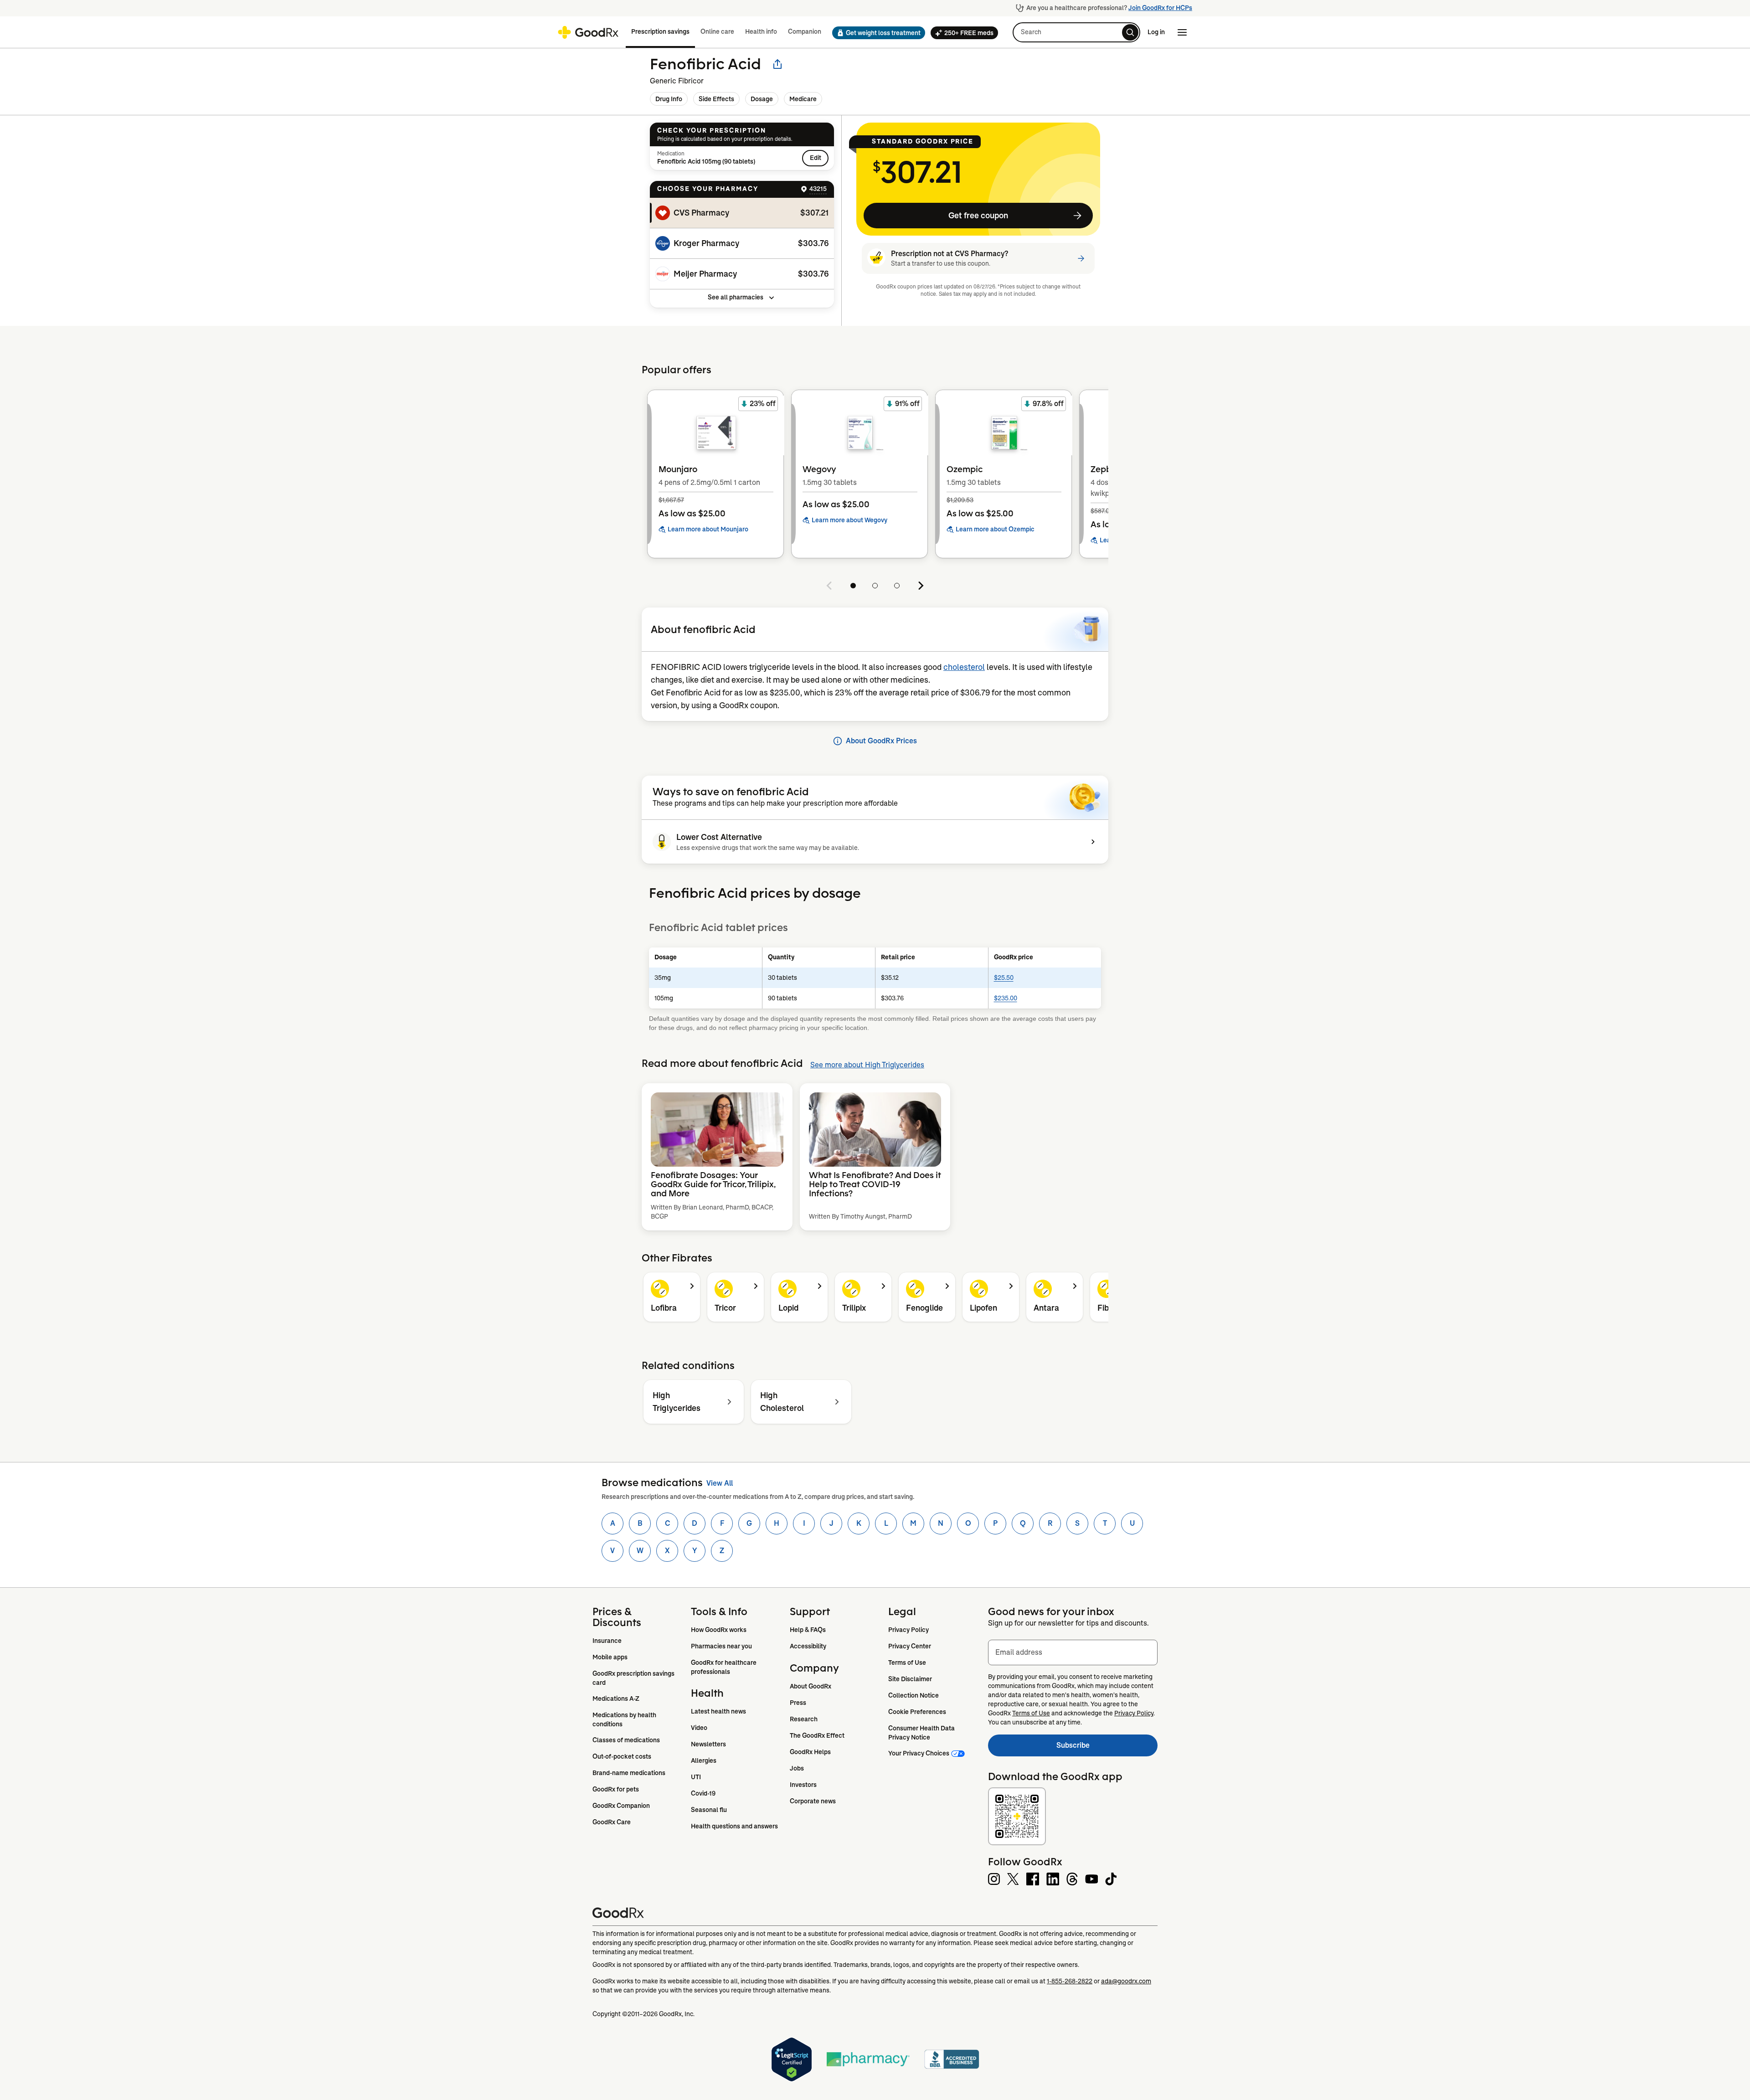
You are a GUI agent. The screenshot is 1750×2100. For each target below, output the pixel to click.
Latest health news (718, 1711)
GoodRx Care (612, 1822)
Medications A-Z (616, 1699)
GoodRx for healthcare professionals (724, 1667)
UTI (696, 1777)
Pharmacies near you (721, 1646)
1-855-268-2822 (1070, 1981)
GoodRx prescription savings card (634, 1678)
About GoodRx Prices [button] (881, 741)
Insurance (607, 1641)
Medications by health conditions (625, 1719)
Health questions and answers (734, 1826)
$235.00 (1006, 998)
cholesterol (964, 667)
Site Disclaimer (910, 1679)
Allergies (704, 1760)
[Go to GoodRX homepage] (588, 32)
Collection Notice (914, 1695)
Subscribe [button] (1107, 1748)
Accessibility (808, 1646)
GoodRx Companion (621, 1806)
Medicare (803, 99)
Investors (803, 1785)
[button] (876, 33)
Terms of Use (907, 1662)
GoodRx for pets (616, 1789)
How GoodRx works (719, 1630)
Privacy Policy (908, 1630)
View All (720, 1483)
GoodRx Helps (810, 1752)
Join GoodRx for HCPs (1160, 8)
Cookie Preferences (917, 1712)
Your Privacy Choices (919, 1753)
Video (699, 1728)
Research (804, 1719)
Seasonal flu (709, 1810)
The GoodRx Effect (817, 1735)
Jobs (797, 1768)
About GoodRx (811, 1686)
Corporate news (813, 1801)
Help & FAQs (808, 1630)
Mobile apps (610, 1657)
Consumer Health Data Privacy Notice (922, 1733)
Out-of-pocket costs (622, 1756)
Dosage (762, 99)
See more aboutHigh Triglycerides (867, 1065)
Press (798, 1703)
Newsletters (708, 1744)
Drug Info (669, 99)
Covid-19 (703, 1793)
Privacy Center (910, 1646)
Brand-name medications (629, 1773)
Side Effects (716, 99)
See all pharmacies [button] (736, 297)
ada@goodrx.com (1126, 1981)
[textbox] (1073, 1652)
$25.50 (1004, 978)
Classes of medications (626, 1740)
